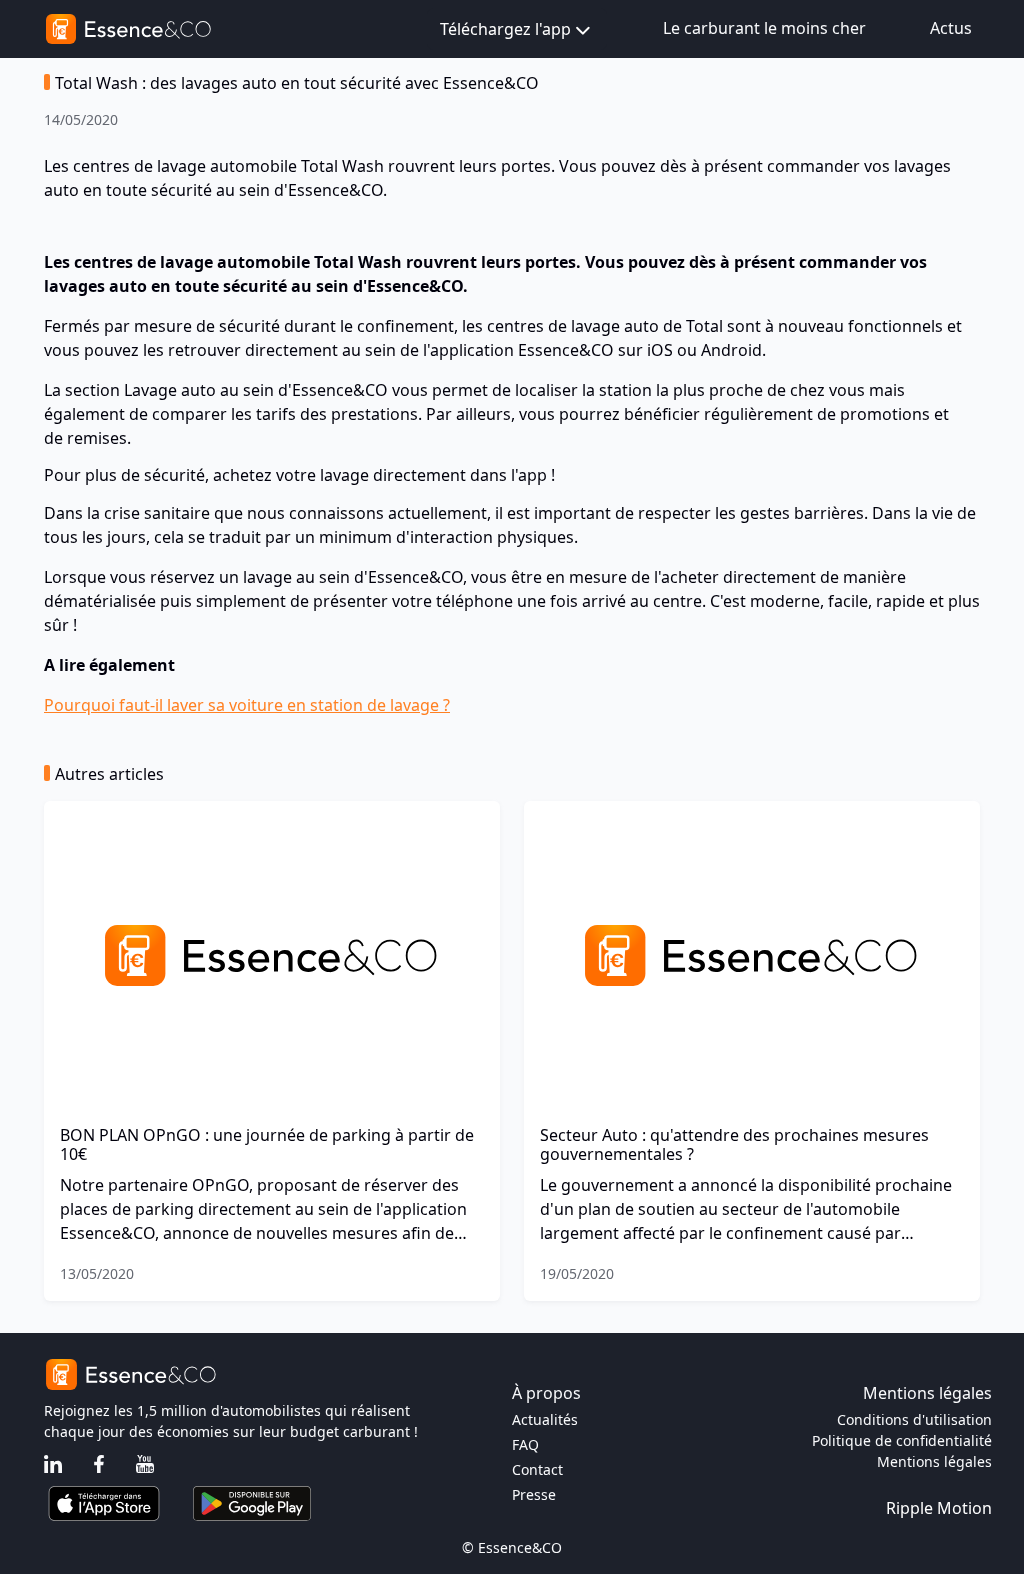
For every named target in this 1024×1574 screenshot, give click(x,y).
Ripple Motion (939, 1508)
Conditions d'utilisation (914, 1419)
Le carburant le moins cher (764, 28)
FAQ (525, 1444)
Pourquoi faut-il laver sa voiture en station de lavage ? (247, 705)
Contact (537, 1469)
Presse (534, 1494)
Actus (951, 28)
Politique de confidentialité (902, 1440)
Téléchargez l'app (505, 29)
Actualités (545, 1419)
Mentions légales (934, 1461)
